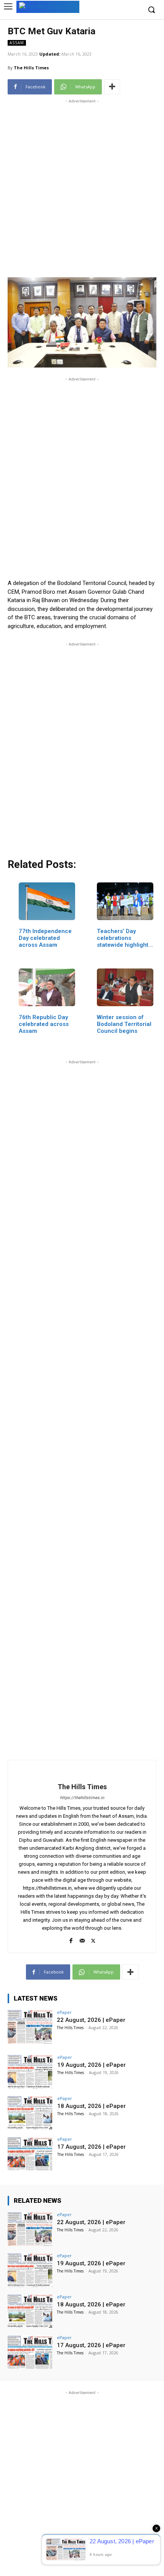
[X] (93, 1939)
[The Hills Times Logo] (48, 6)
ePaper (64, 2012)
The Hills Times (31, 68)
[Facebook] (71, 1939)
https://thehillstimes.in (82, 1798)
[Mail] (82, 1939)
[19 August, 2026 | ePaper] (30, 2072)
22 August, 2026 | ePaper (91, 2020)
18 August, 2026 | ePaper (92, 2106)
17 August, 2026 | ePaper (92, 2147)
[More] (112, 87)
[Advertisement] (82, 187)
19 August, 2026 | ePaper (92, 2065)
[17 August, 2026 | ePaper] (30, 2154)
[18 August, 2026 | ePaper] (30, 2113)
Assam (17, 43)
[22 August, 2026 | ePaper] (30, 2027)
